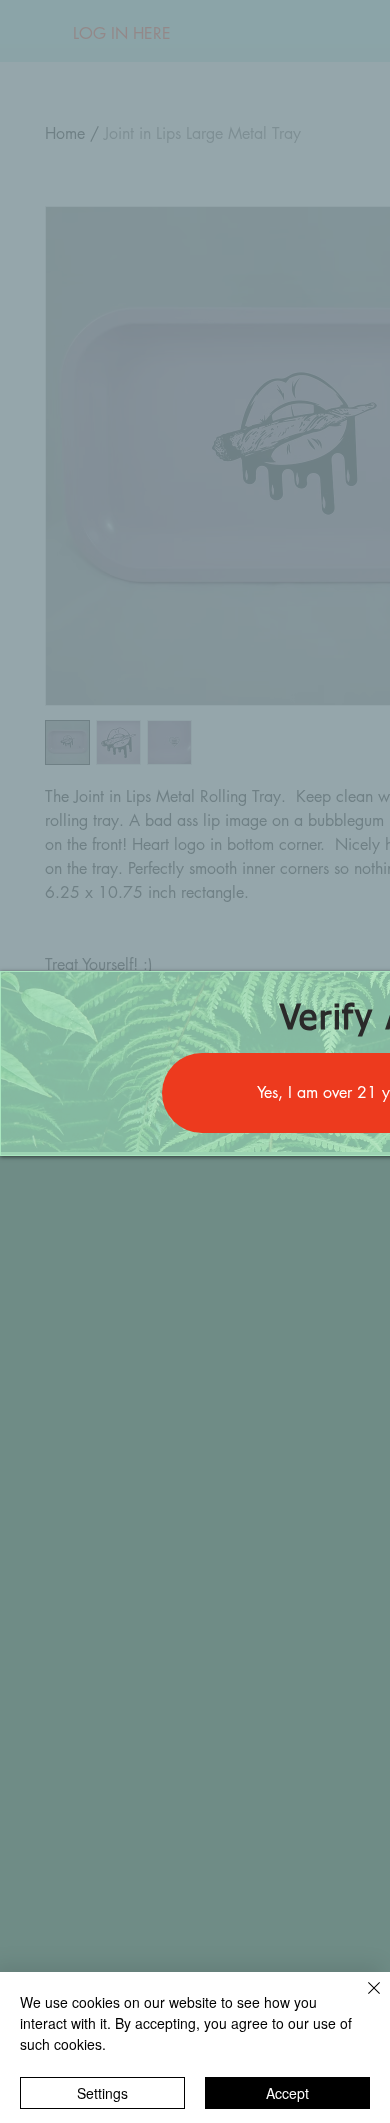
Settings (102, 2093)
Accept (287, 2093)
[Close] (362, 2000)
